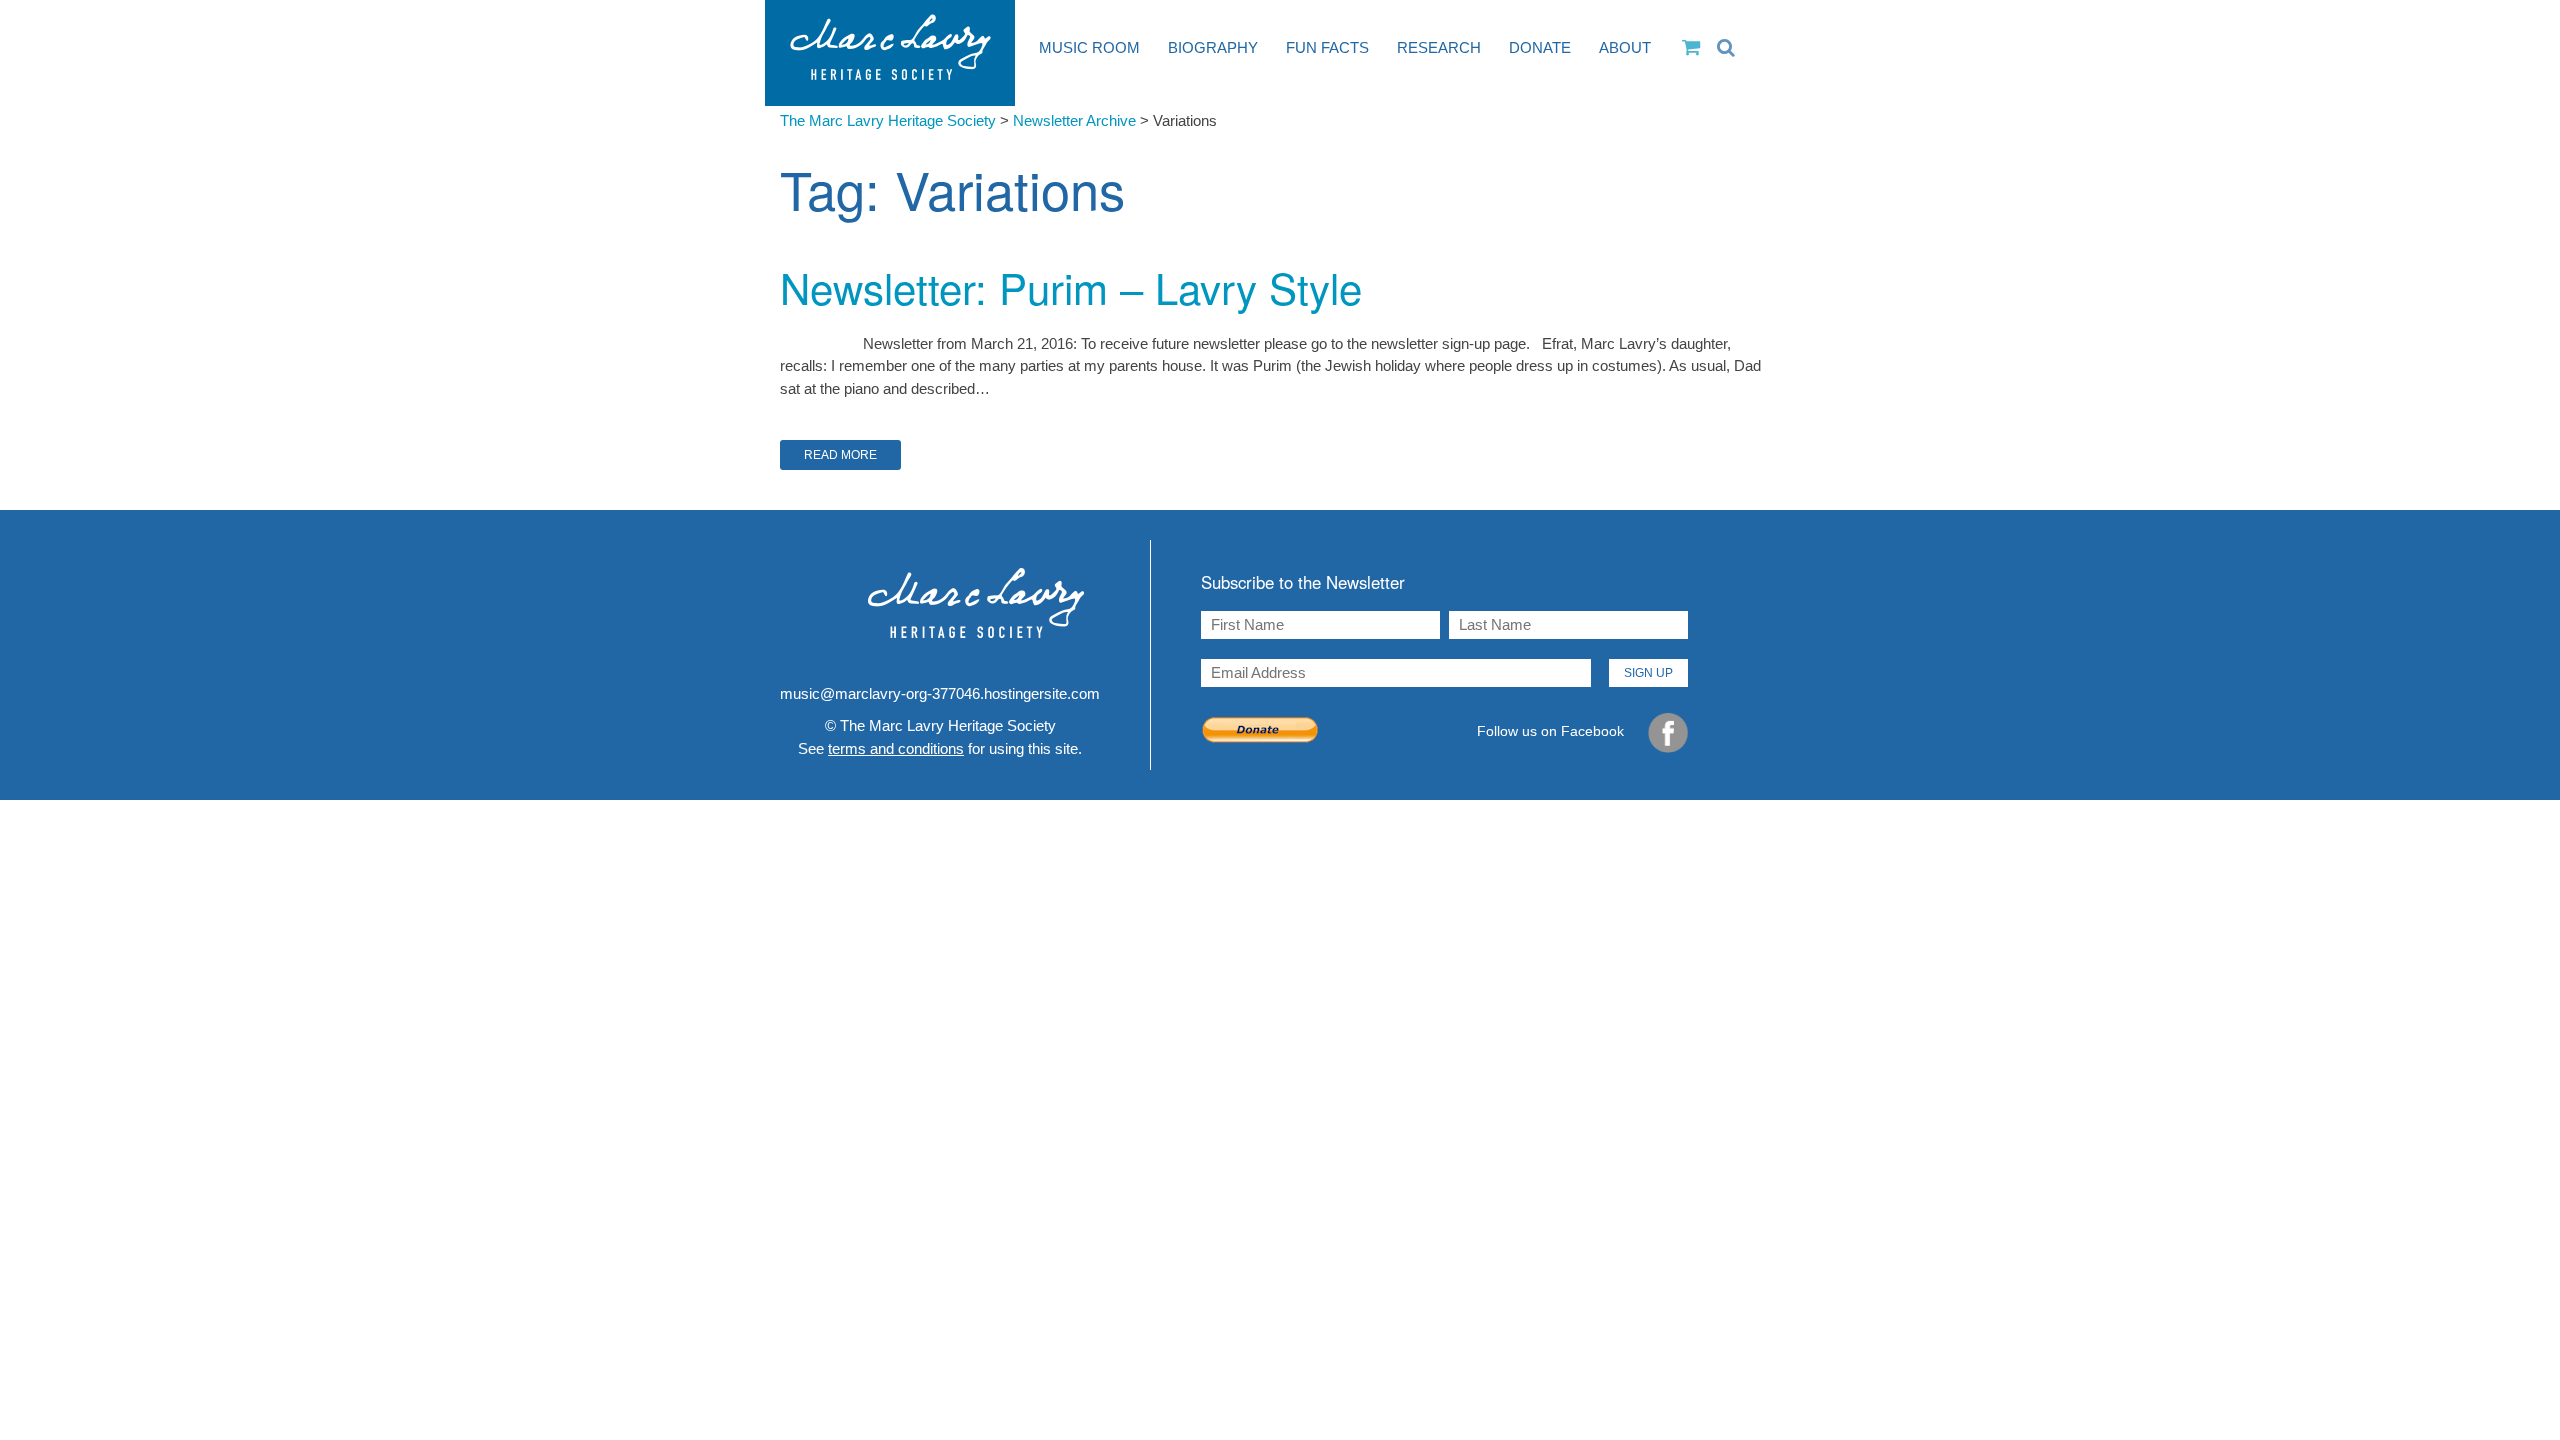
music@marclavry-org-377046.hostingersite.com (940, 693)
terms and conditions (896, 748)
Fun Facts (1327, 47)
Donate (1540, 47)
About (1625, 47)
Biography (1213, 47)
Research (1439, 47)
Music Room (1089, 47)
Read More (840, 455)
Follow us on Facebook (1552, 731)
